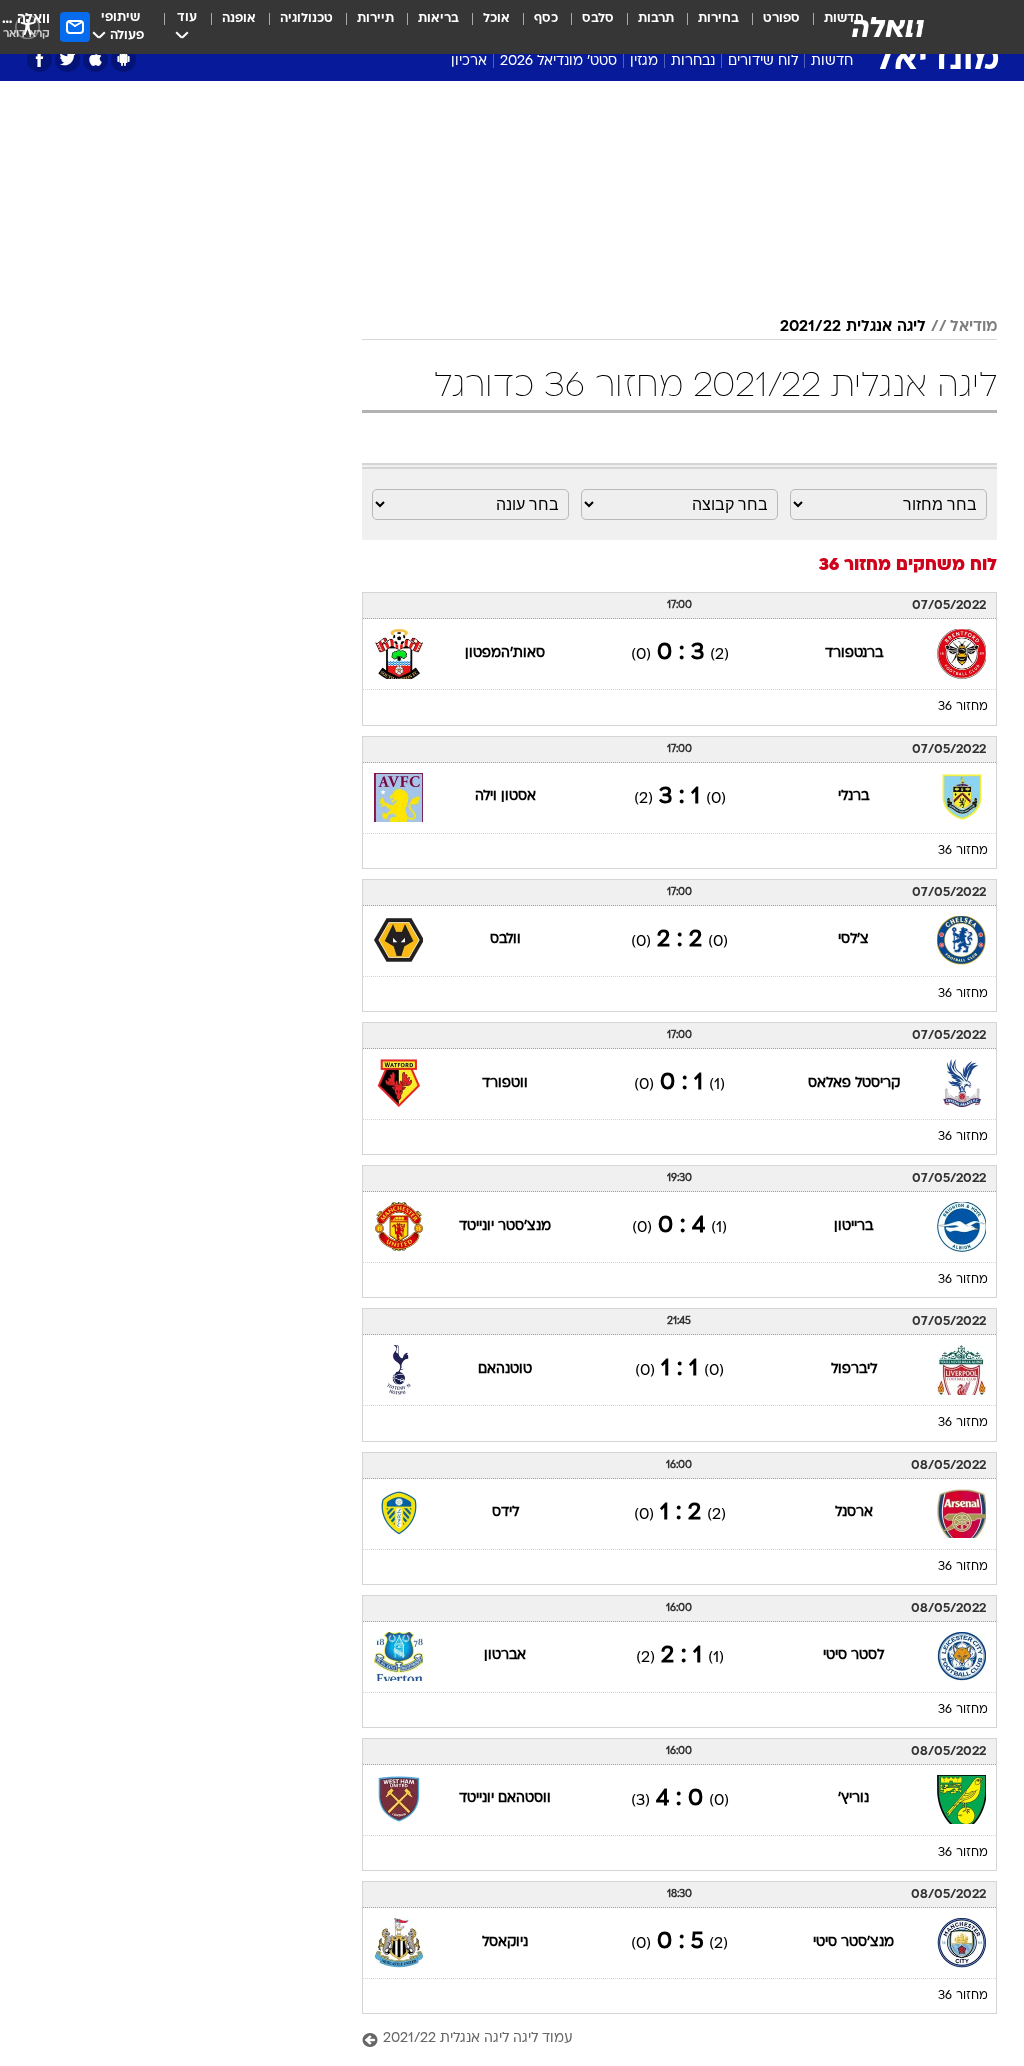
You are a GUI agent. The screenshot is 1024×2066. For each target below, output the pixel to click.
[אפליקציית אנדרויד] (123, 59)
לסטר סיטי (853, 1655)
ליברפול (854, 1369)
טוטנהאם (505, 1369)
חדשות (832, 61)
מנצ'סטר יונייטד (505, 1226)
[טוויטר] (67, 59)
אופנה (239, 18)
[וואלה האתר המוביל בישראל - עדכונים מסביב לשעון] (888, 27)
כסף (546, 18)
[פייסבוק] (39, 59)
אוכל (496, 18)
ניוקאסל (505, 1942)
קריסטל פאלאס (854, 1083)
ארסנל (854, 1512)
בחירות (718, 18)
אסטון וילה (505, 796)
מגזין (644, 61)
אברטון (505, 1655)
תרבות (656, 18)
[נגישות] (27, 26)
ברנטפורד (854, 653)
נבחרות (693, 61)
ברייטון (853, 1226)
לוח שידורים (763, 61)
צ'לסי (853, 939)
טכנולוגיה (306, 18)
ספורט (781, 18)
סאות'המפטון (505, 653)
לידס (505, 1512)
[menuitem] (769, 27)
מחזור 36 (963, 707)
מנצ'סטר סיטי (853, 1942)
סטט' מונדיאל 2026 (558, 61)
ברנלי (853, 796)
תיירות (375, 18)
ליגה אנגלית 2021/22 (853, 327)
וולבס (505, 939)
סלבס (598, 18)
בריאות (438, 18)
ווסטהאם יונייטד (505, 1798)
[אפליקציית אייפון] (95, 59)
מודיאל (973, 327)
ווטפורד (505, 1083)
